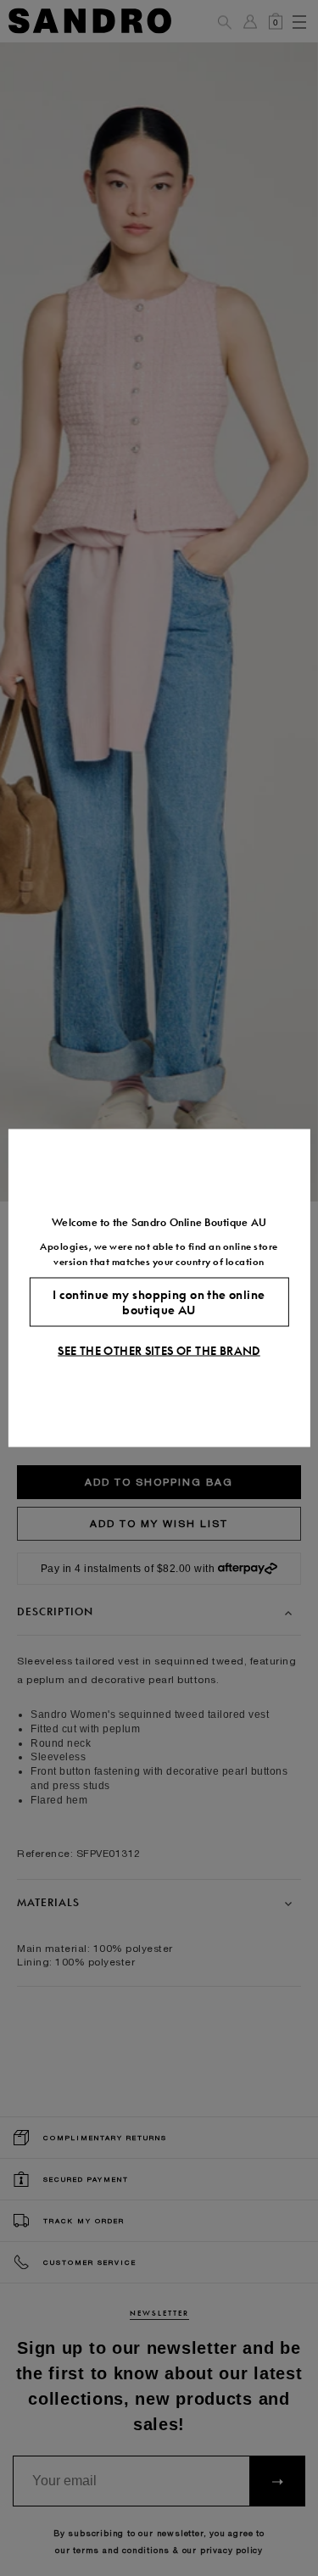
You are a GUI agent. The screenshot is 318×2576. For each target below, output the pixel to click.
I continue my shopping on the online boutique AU (159, 1302)
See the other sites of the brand (159, 1351)
